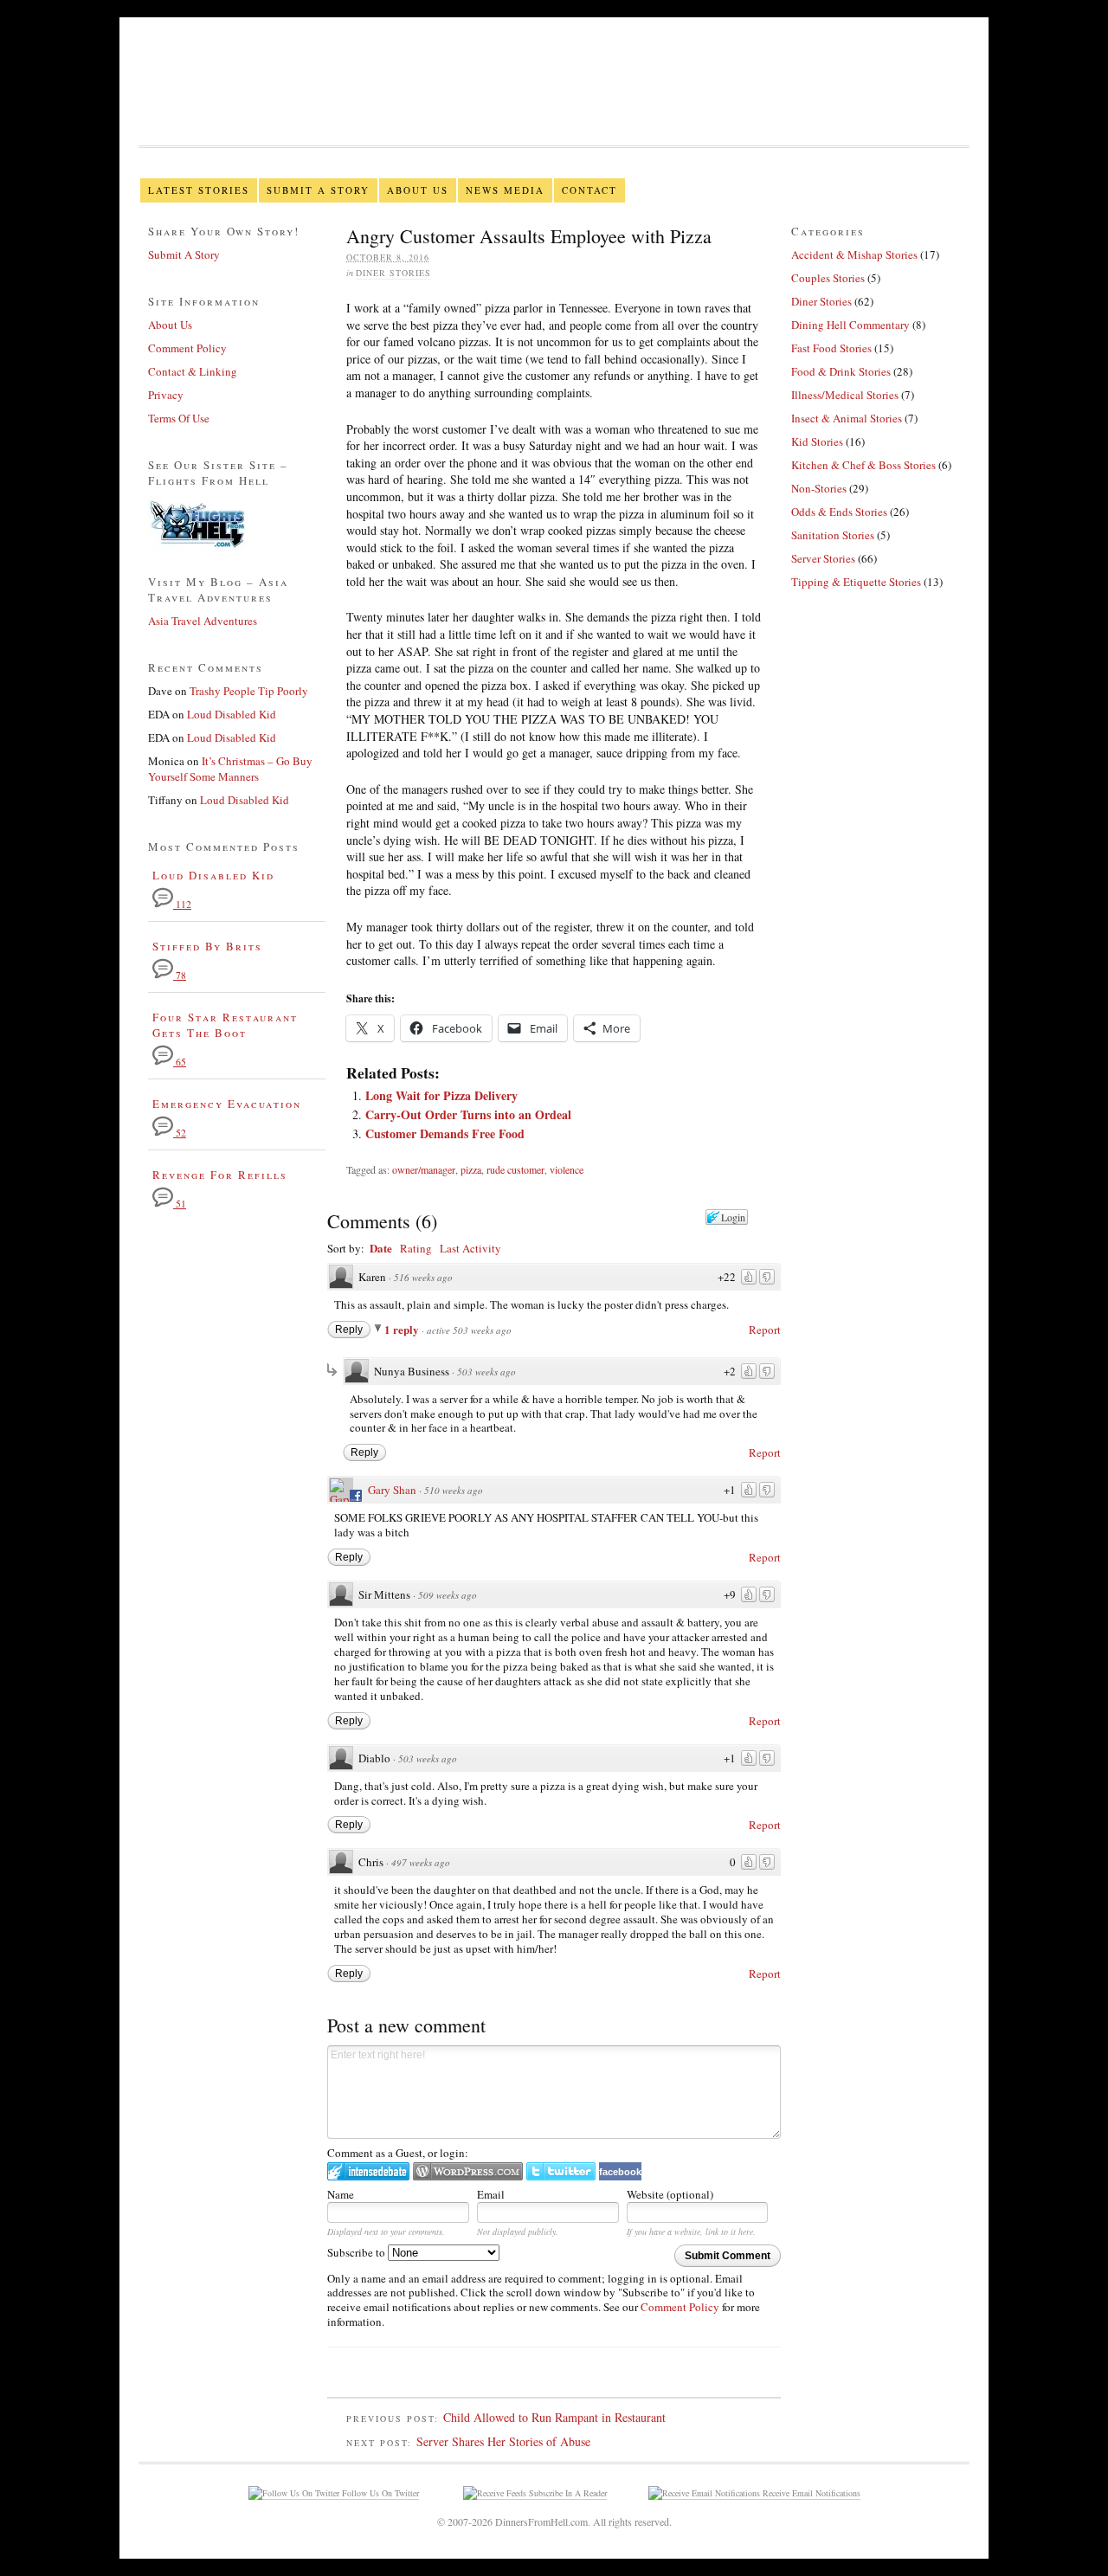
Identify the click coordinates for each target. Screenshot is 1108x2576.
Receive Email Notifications (810, 2493)
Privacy (166, 395)
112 (182, 904)
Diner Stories (393, 273)
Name (341, 2194)
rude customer (515, 1169)
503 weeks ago (486, 1372)
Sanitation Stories (833, 535)
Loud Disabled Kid (232, 714)
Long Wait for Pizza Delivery (441, 1095)
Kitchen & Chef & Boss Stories (863, 465)
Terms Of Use (179, 418)
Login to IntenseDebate (368, 2171)
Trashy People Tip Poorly (249, 691)
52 (180, 1133)
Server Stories (823, 558)
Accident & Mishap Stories (854, 254)
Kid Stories (817, 441)
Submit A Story (318, 190)
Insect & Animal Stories (847, 418)
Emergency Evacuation (227, 1104)
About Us (418, 190)
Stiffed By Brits (207, 946)
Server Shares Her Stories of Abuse (503, 2441)
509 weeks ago (448, 1595)
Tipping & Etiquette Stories (856, 582)
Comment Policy (680, 2307)
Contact (589, 190)
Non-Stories (819, 488)
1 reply (403, 1329)
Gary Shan (392, 1490)
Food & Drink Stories (841, 371)
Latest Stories (199, 190)
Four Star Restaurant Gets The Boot (225, 1025)
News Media (505, 190)
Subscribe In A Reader (567, 2493)
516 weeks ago (423, 1277)
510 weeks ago (454, 1490)
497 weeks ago (421, 1862)
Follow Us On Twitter (379, 2493)
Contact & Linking (193, 371)
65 (180, 1062)
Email (491, 2194)
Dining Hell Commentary (850, 325)
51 (180, 1204)
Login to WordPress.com (468, 2171)
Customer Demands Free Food (445, 1133)
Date (381, 1248)
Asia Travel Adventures (203, 621)
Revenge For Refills (220, 1175)
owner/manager (424, 1169)
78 (180, 975)
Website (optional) (670, 2194)
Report (765, 1330)
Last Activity (470, 1248)
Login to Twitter (561, 2171)
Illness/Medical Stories (845, 395)
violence (567, 1169)
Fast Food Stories (831, 348)
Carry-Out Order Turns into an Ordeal (468, 1114)
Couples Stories (828, 278)
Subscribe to (358, 2252)
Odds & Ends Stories (839, 512)
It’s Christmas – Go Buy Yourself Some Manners (230, 769)
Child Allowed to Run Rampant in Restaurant (554, 2417)
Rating (416, 1248)
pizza (471, 1169)
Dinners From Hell (554, 104)
